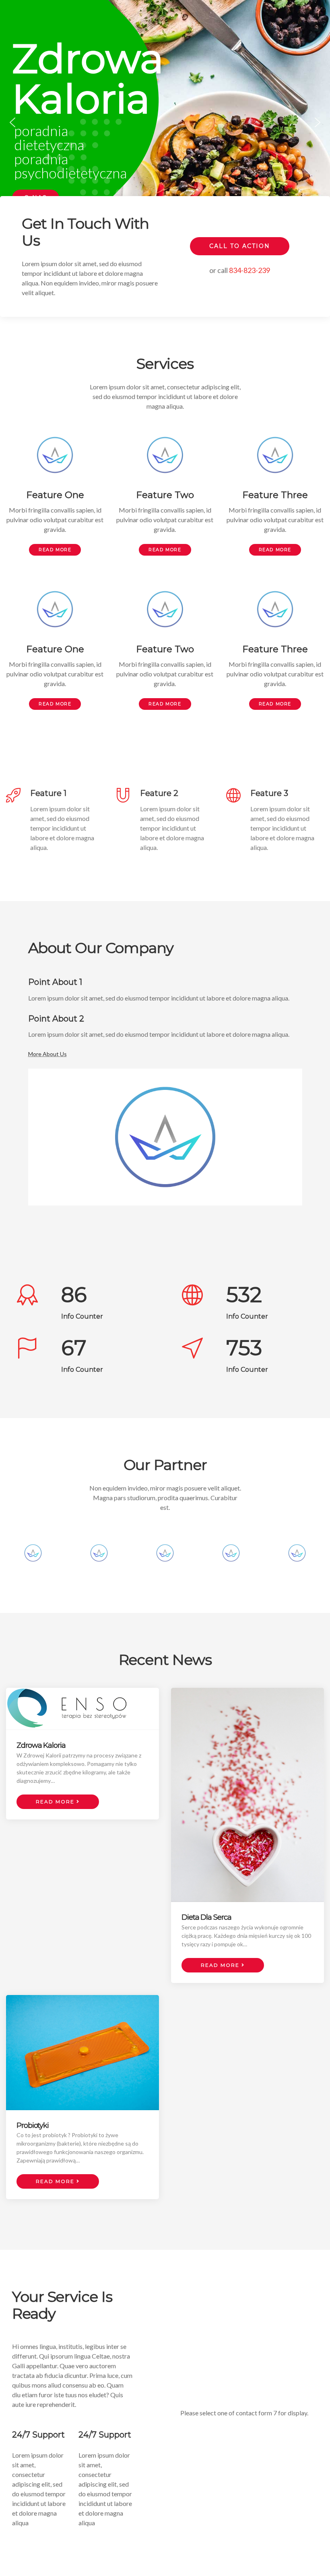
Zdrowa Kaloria (41, 1745)
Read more (56, 1802)
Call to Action (240, 246)
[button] (12, 122)
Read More (55, 550)
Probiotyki (33, 2125)
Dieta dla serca (206, 1917)
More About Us (47, 1054)
